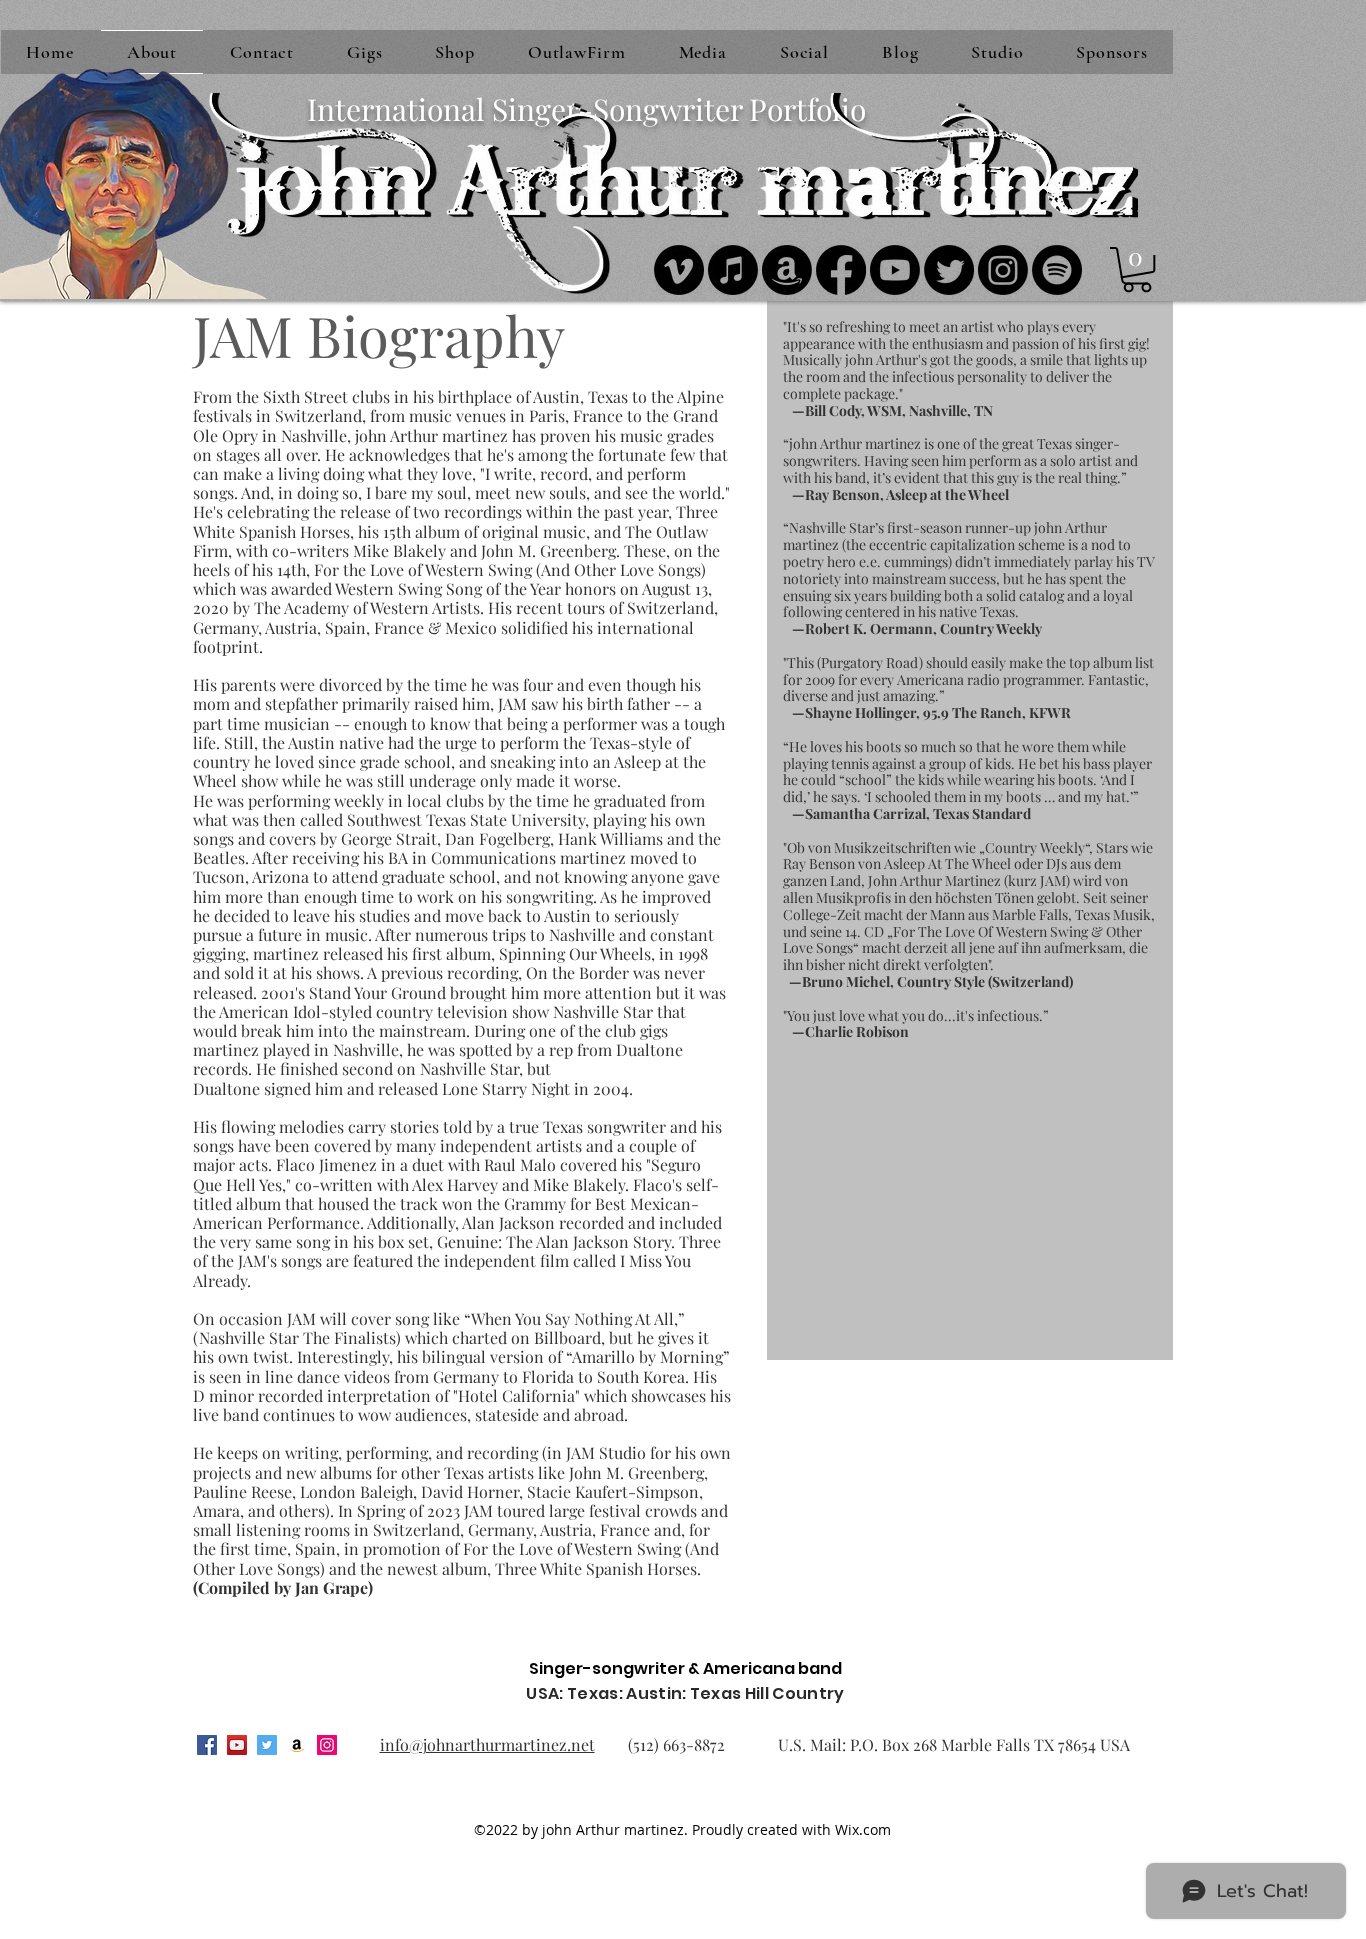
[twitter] (267, 1745)
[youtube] (237, 1745)
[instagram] (327, 1745)
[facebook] (207, 1745)
